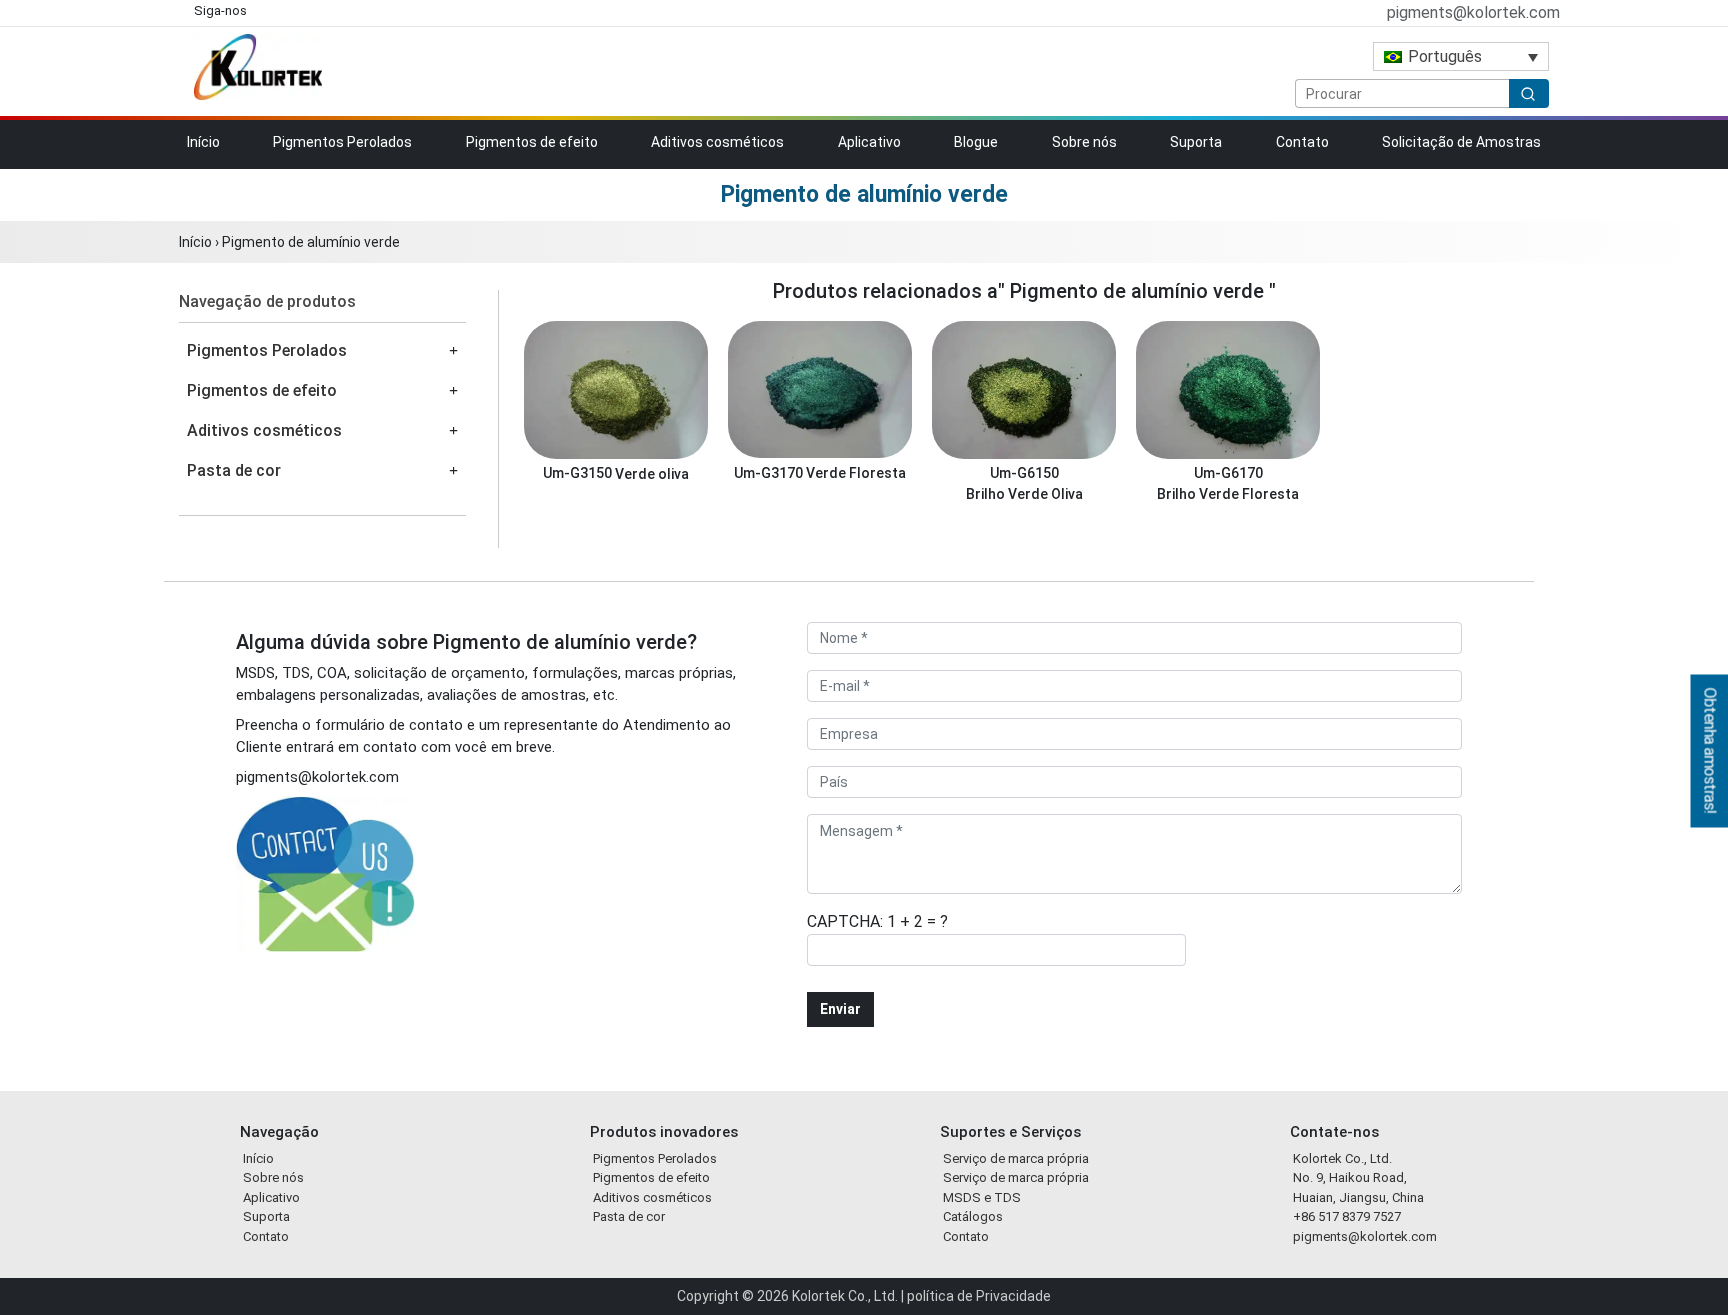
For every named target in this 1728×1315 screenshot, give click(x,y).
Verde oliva (652, 474)
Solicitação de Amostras (1461, 142)
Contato (1302, 142)
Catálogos (973, 1216)
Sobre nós (1084, 142)
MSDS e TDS (982, 1197)
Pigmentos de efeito (532, 142)
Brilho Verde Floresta (1228, 494)
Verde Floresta (856, 473)
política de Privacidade (979, 1296)
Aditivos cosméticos (717, 142)
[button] (453, 351)
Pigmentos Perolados (342, 142)
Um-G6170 (1228, 473)
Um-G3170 (770, 473)
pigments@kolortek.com (1471, 12)
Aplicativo (869, 142)
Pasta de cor (234, 470)
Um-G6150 (1024, 473)
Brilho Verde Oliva (1024, 494)
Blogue (976, 142)
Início (203, 142)
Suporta (1196, 142)
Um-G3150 (579, 473)
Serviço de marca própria (1016, 1158)
